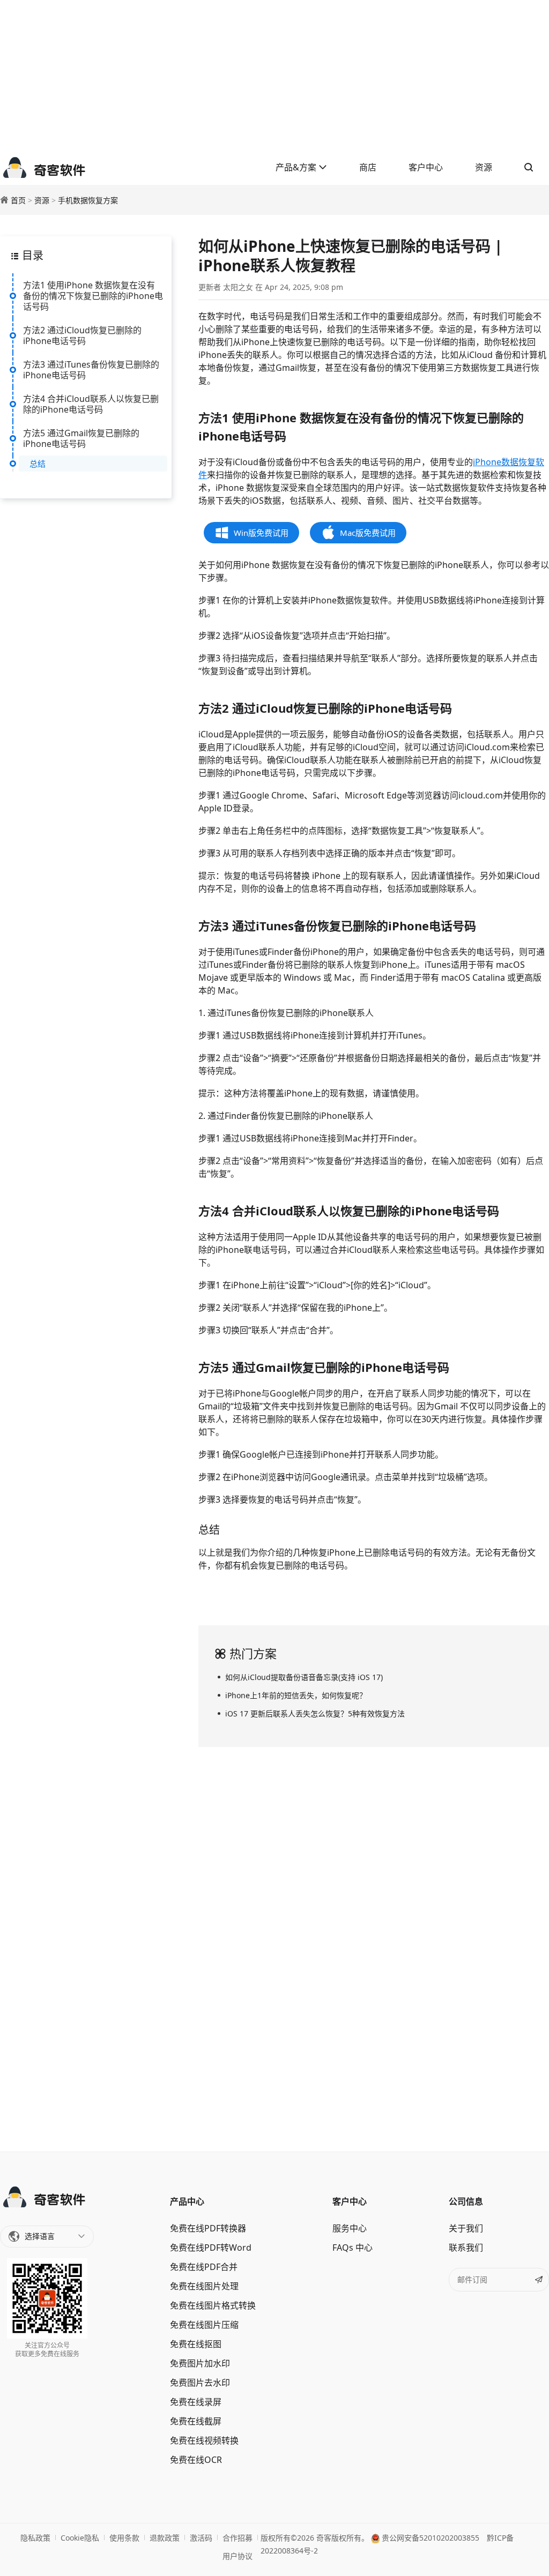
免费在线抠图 (196, 2344)
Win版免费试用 (261, 533)
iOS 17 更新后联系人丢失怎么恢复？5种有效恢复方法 (315, 1713)
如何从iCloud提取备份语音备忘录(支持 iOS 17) (304, 1677)
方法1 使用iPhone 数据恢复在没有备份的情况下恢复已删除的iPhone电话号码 (93, 296)
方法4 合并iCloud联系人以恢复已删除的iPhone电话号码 (91, 404)
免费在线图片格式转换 (213, 2305)
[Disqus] (374, 1947)
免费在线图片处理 (204, 2286)
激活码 (201, 2538)
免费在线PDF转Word (211, 2248)
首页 (18, 200)
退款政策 (165, 2538)
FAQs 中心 (353, 2248)
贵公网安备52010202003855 (429, 2538)
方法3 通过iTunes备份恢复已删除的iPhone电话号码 (91, 370)
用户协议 (238, 2556)
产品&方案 (297, 167)
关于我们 (466, 2228)
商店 (368, 167)
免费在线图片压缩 (204, 2325)
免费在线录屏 (196, 2402)
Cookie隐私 (80, 2538)
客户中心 (426, 167)
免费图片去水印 (200, 2383)
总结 (38, 464)
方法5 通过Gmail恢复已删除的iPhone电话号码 (81, 438)
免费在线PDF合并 (204, 2267)
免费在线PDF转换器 (208, 2228)
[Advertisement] (274, 75)
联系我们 (466, 2248)
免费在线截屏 (196, 2421)
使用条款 (124, 2538)
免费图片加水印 (200, 2363)
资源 (484, 167)
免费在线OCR (196, 2460)
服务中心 (350, 2228)
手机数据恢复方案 (88, 200)
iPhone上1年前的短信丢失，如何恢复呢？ (296, 1695)
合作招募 (238, 2538)
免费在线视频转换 (204, 2440)
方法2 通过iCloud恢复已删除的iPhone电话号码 (82, 335)
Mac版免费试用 (368, 533)
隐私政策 (35, 2538)
